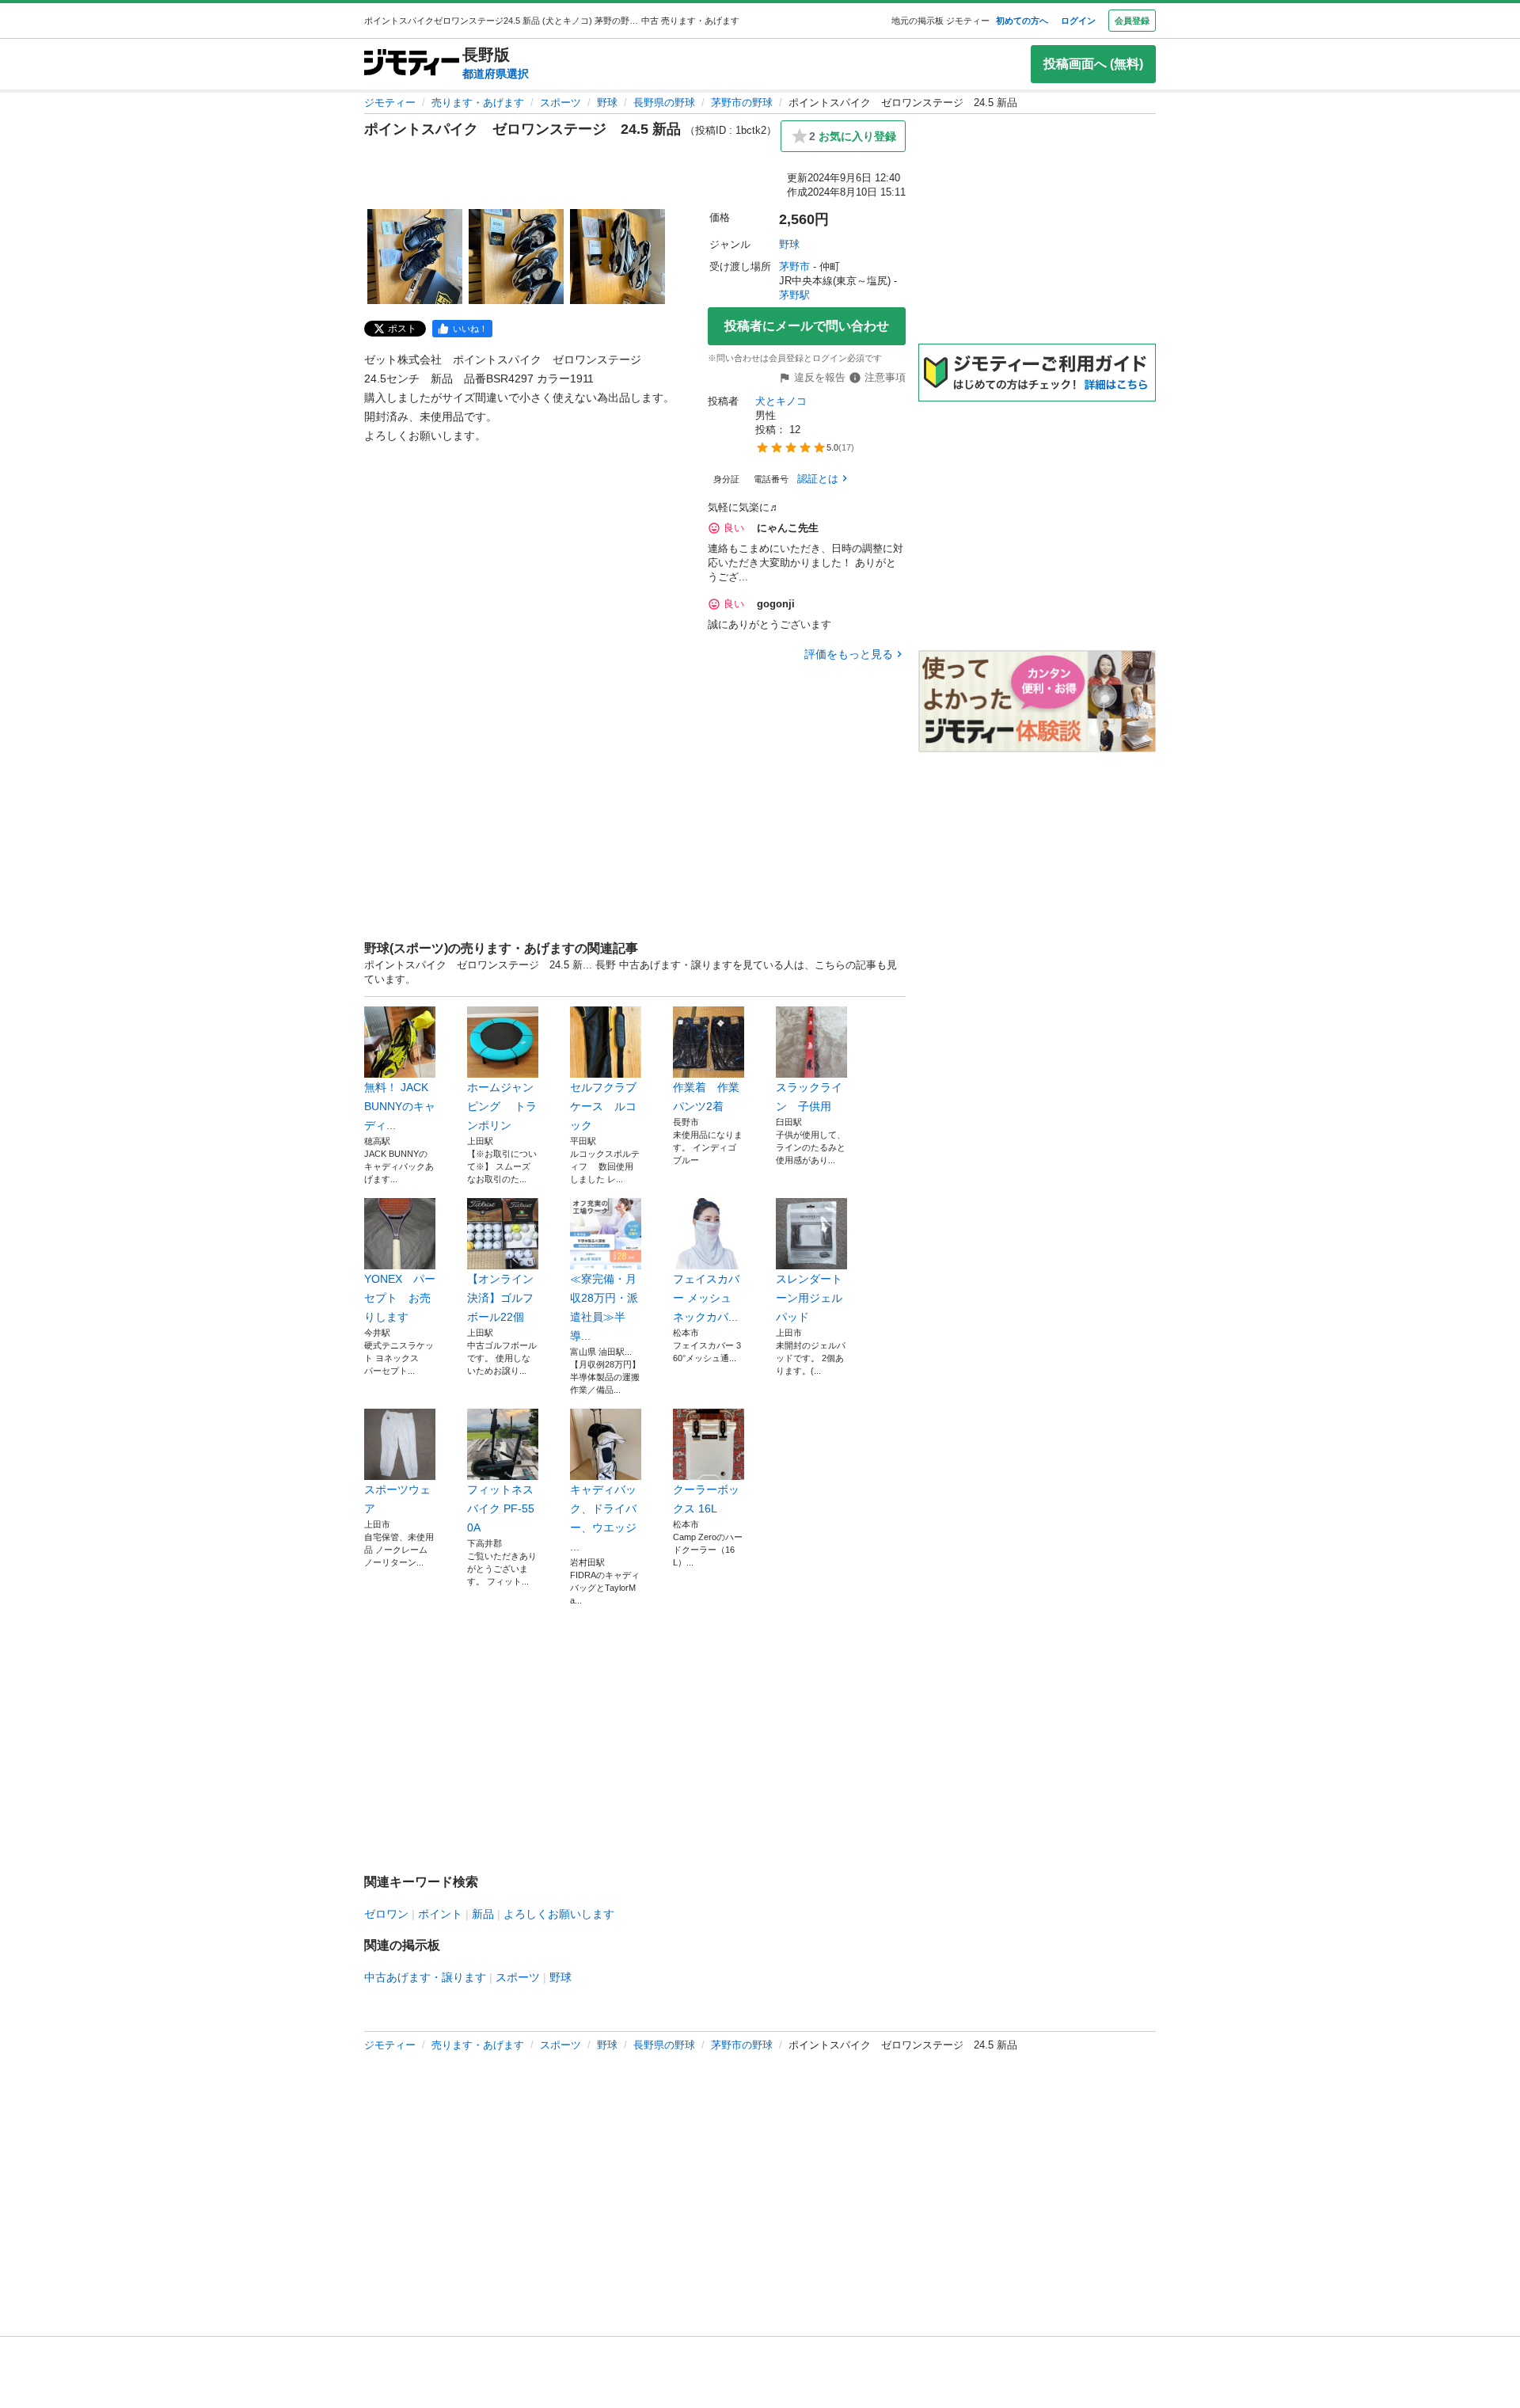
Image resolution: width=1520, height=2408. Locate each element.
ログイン (1078, 21)
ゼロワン (386, 1914)
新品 (483, 1914)
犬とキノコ (781, 401)
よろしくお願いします (559, 1914)
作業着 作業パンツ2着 (706, 1097)
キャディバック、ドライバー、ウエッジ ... (603, 1518)
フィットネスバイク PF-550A (501, 1508)
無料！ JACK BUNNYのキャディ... (400, 1106)
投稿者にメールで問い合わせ (807, 326)
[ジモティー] (412, 64)
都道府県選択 (496, 74)
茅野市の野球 (742, 103)
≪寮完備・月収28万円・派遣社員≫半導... (604, 1307)
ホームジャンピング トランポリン (502, 1106)
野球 (607, 103)
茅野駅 (794, 295)
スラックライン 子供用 (809, 1097)
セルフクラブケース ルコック (603, 1106)
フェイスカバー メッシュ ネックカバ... (706, 1298)
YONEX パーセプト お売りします (400, 1298)
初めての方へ (1022, 21)
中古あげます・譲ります (425, 1977)
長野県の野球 (664, 103)
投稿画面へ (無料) (1093, 64)
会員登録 (1132, 21)
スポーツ (560, 103)
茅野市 (794, 266)
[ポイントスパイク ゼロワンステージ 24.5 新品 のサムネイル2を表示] (516, 257)
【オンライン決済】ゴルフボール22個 (500, 1298)
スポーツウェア (397, 1499)
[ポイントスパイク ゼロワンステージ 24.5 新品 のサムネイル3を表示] (617, 257)
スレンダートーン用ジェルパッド (809, 1298)
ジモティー (390, 103)
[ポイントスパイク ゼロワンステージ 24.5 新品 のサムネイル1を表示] (415, 257)
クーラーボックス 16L (706, 1499)
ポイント (440, 1914)
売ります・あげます (478, 103)
